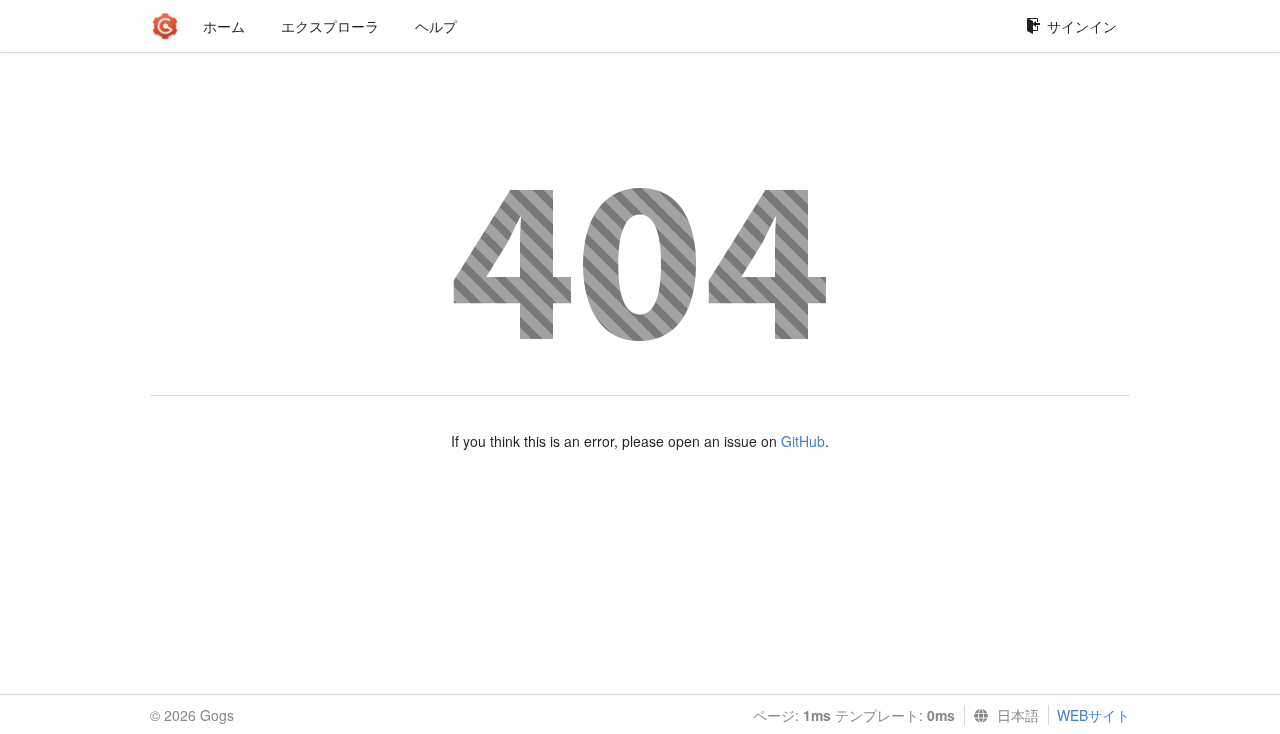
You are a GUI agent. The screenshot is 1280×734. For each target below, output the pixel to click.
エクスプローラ (330, 26)
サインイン (1082, 26)
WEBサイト (1093, 715)
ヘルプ (436, 26)
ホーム (224, 26)
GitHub (803, 441)
